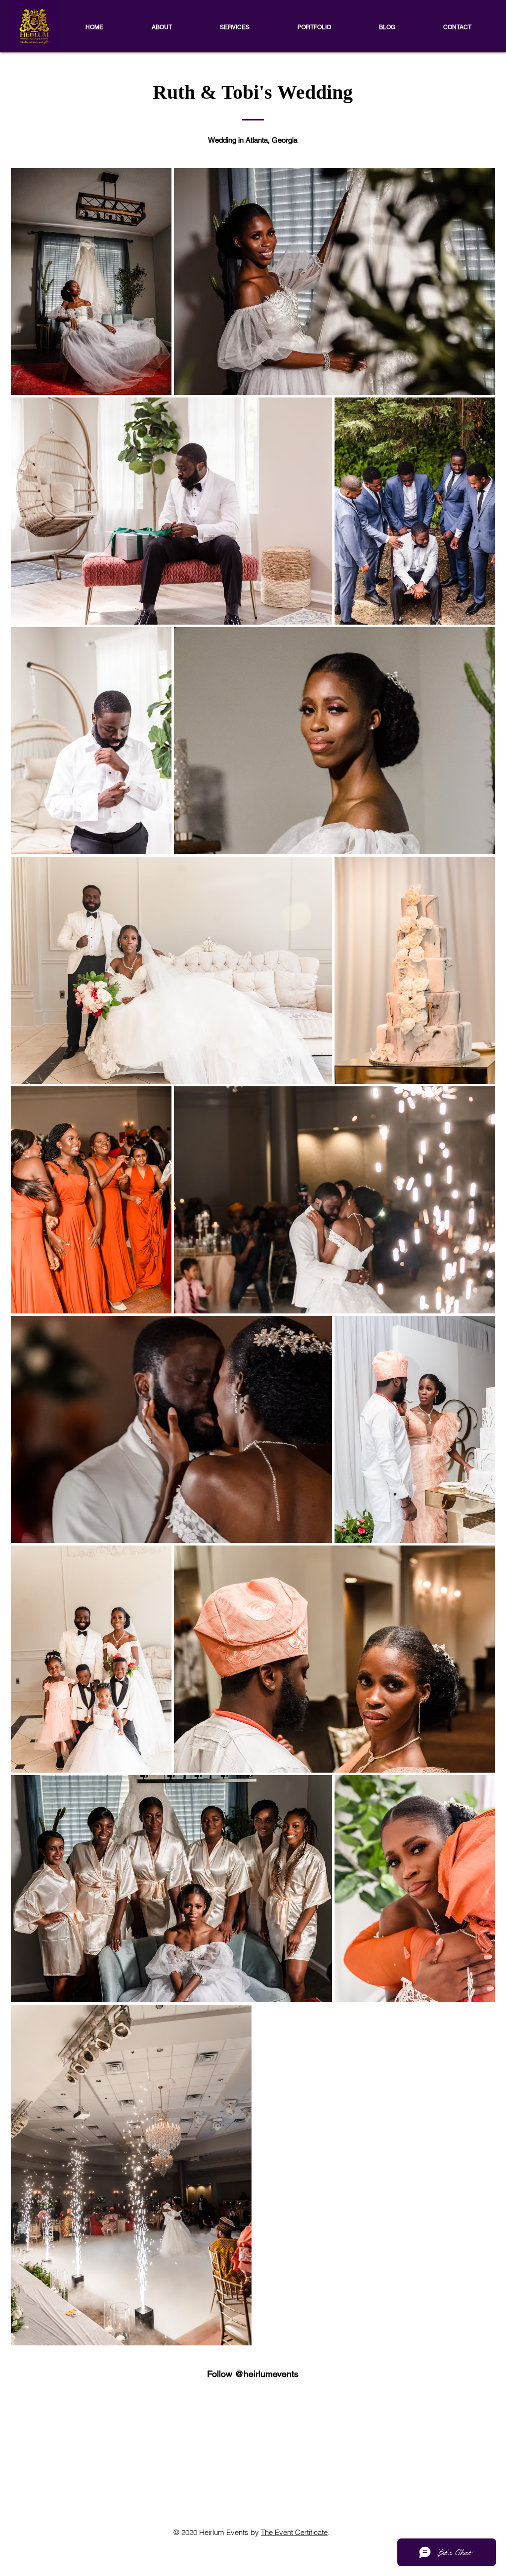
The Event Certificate (294, 2532)
